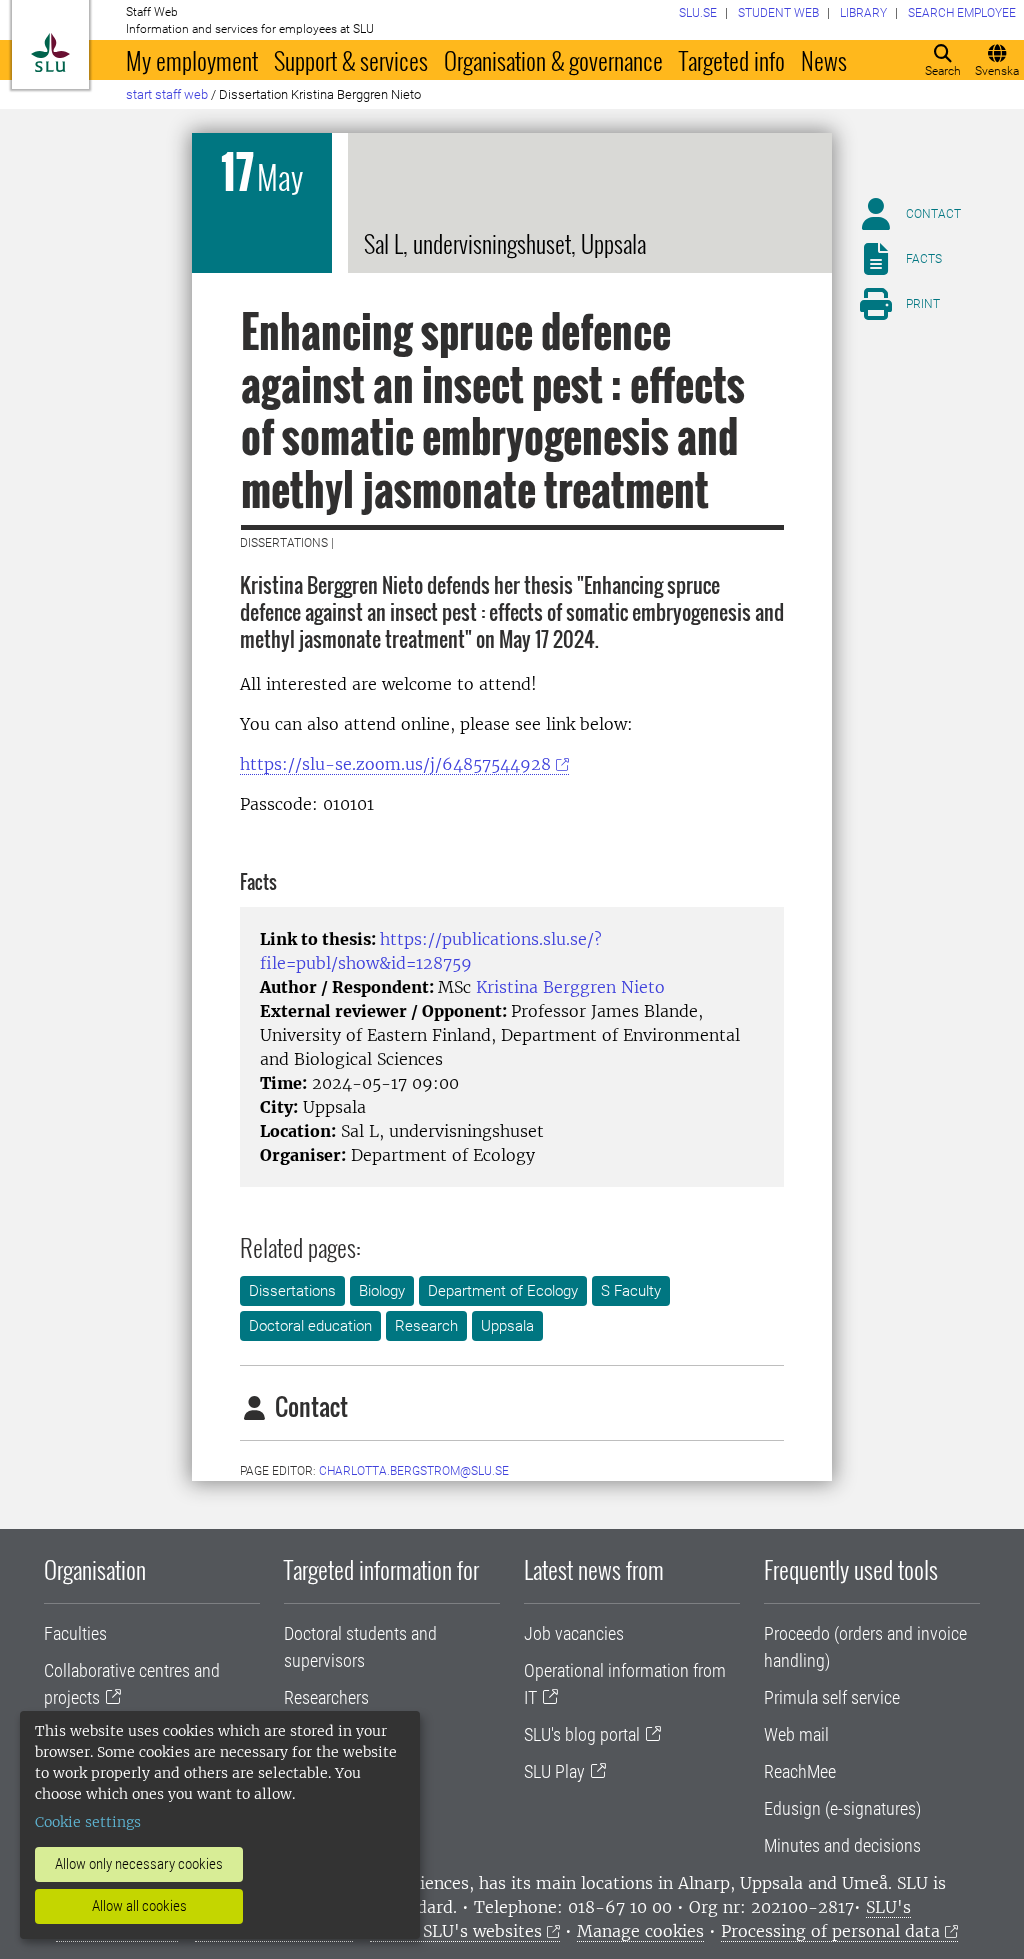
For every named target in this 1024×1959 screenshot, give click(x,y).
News (824, 60)
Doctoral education (310, 1326)
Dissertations (292, 1291)
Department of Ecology (503, 1291)
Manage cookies (640, 1931)
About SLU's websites (456, 1931)
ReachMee (800, 1771)
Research (426, 1326)
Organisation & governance (553, 60)
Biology (382, 1291)
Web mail (796, 1734)
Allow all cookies (139, 1906)
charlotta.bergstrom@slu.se (414, 1471)
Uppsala (507, 1326)
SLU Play (554, 1771)
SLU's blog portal (582, 1734)
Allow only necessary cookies (139, 1864)
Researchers (326, 1697)
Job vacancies (574, 1633)
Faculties (75, 1633)
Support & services (351, 60)
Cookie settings (88, 1822)
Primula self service (832, 1697)
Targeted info (732, 60)
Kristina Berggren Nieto (570, 987)
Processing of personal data (830, 1931)
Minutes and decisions (842, 1845)
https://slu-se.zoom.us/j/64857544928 (395, 764)
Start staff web (167, 94)
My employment (192, 60)
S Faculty (631, 1291)
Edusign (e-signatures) (842, 1808)
